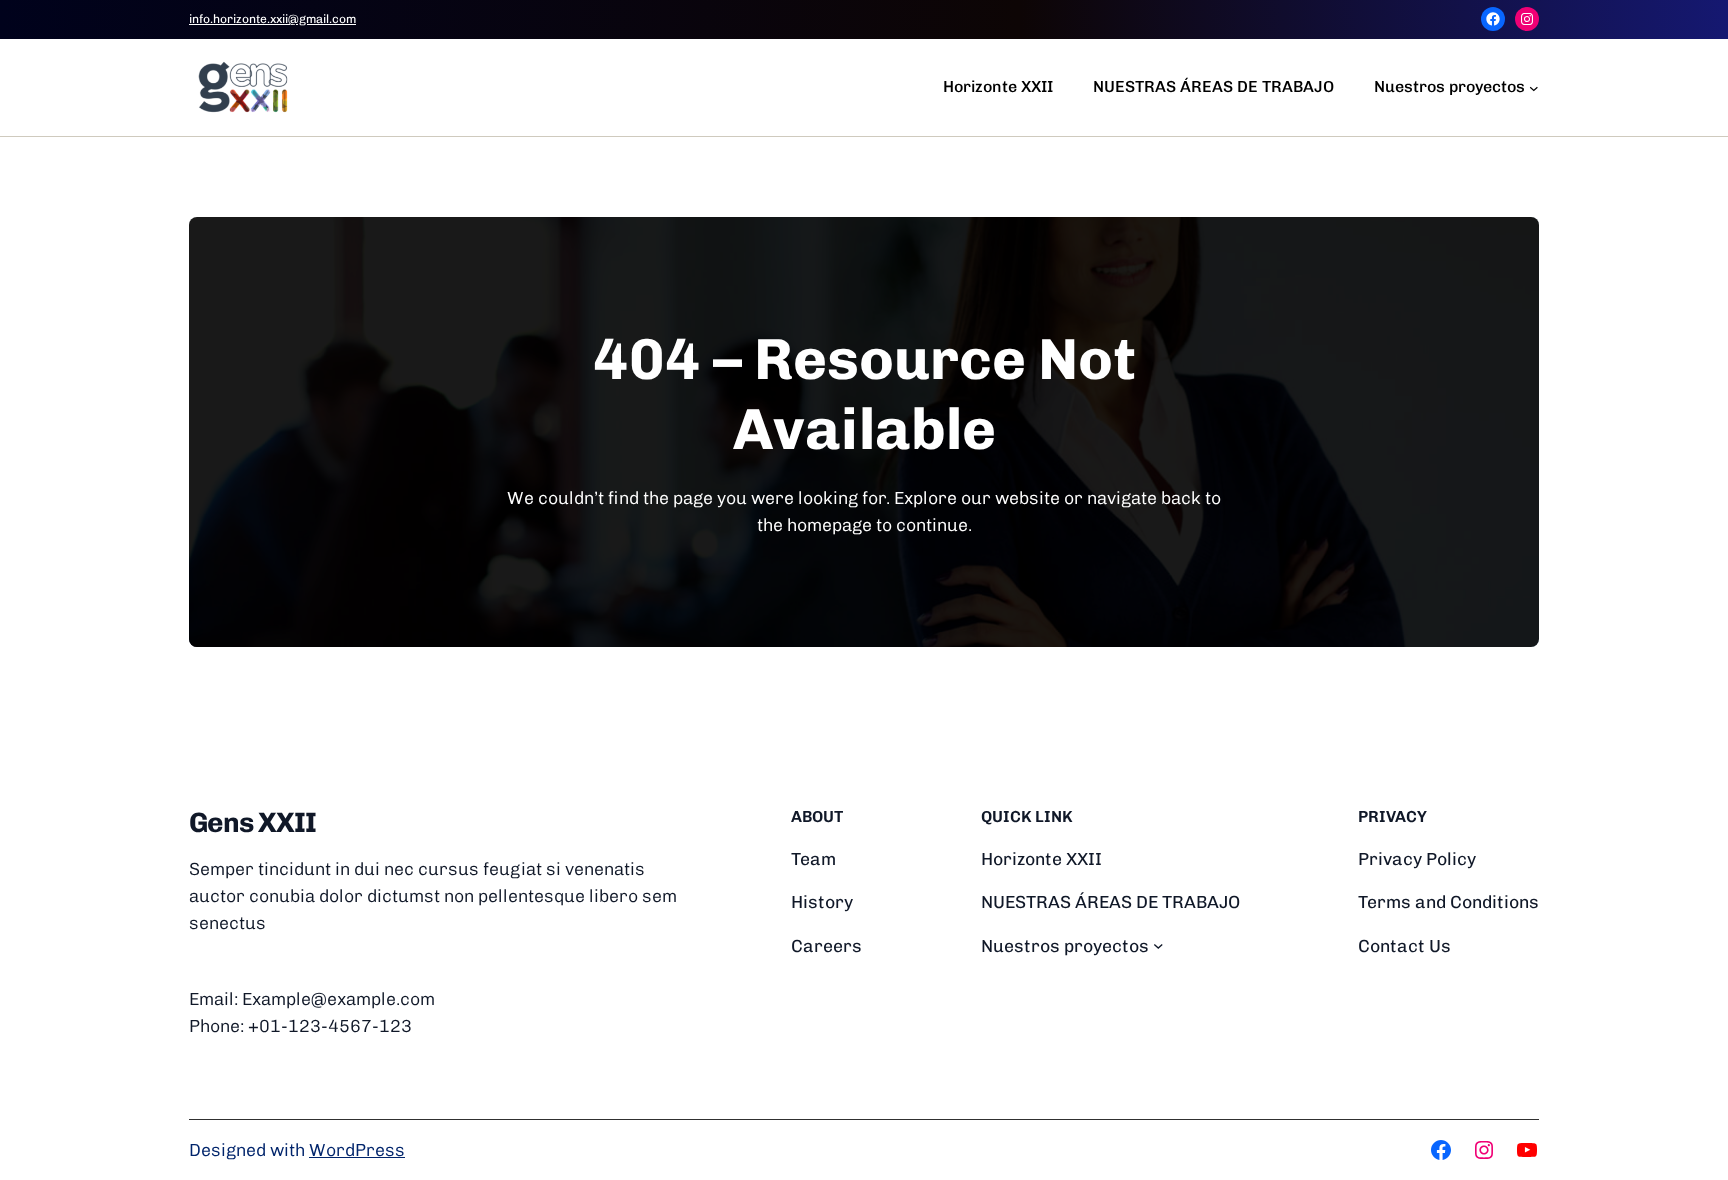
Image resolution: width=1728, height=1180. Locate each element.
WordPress (357, 1149)
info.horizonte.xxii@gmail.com (272, 19)
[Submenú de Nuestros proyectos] (1534, 87)
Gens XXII (252, 822)
